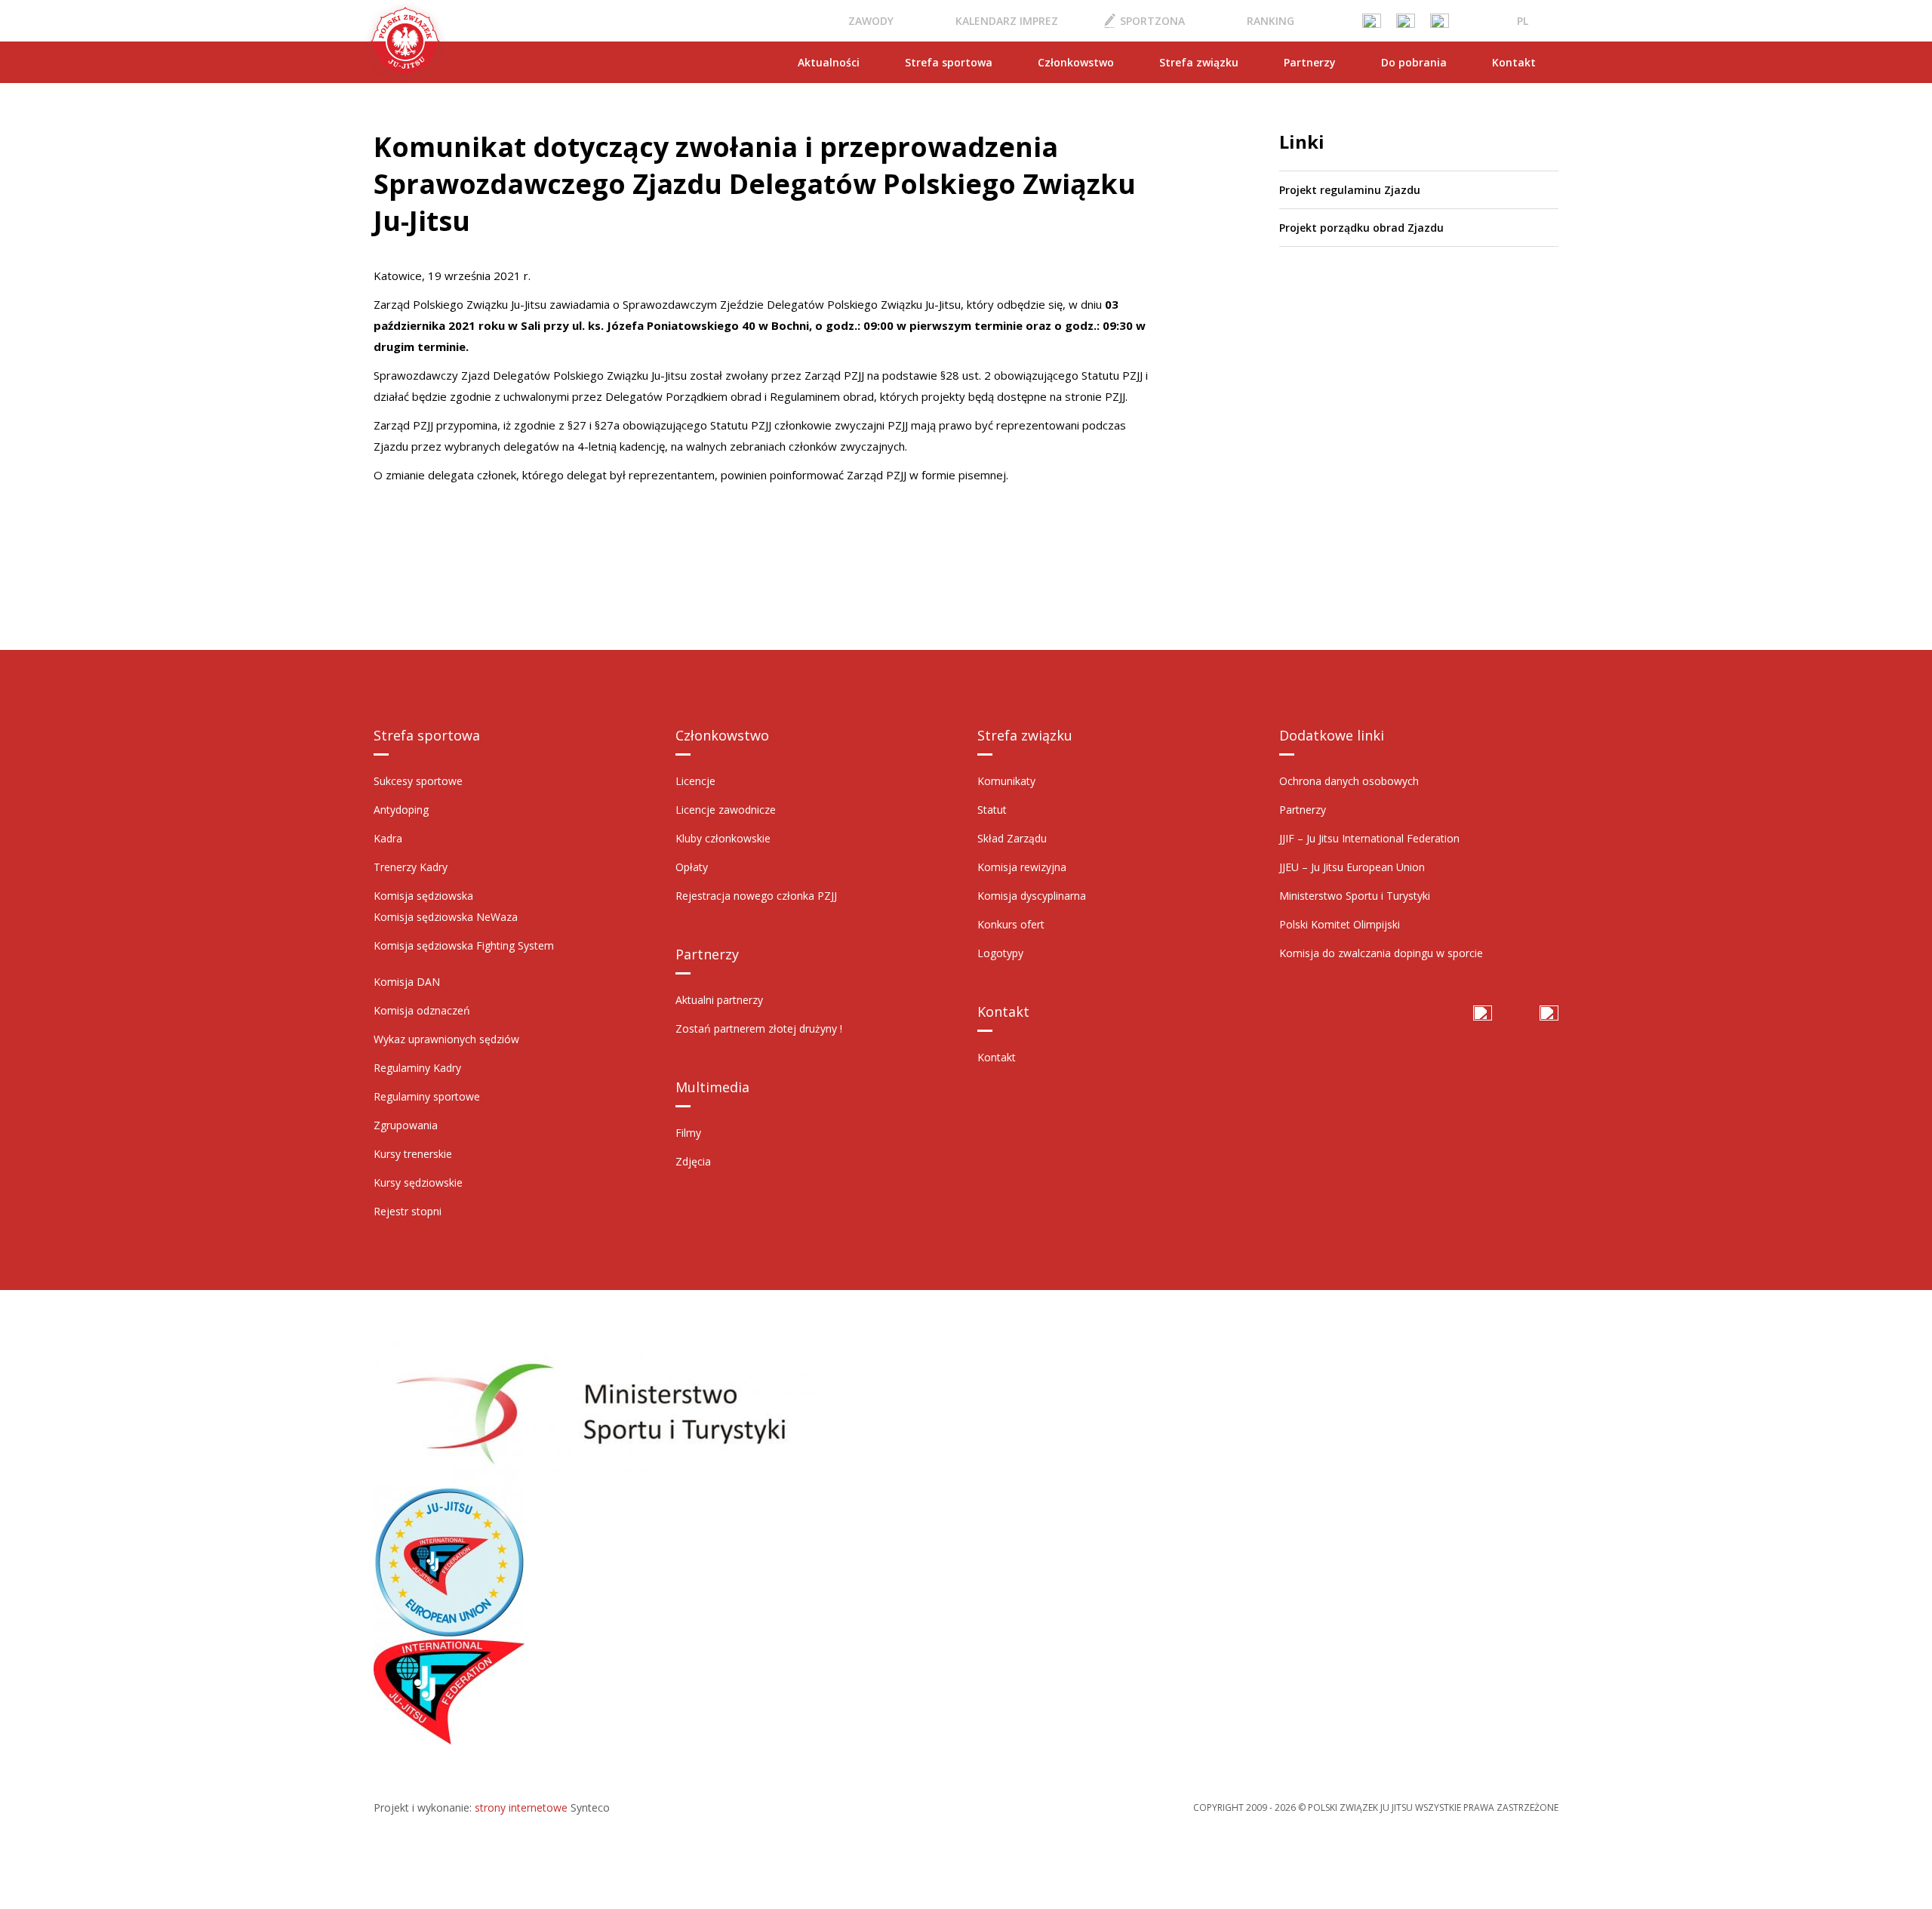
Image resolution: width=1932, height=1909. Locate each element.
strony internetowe (521, 1807)
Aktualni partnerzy (719, 1000)
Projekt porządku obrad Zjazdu (1361, 228)
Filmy (688, 1133)
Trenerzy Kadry (411, 867)
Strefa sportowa (949, 62)
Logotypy (1000, 953)
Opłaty (692, 867)
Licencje (695, 781)
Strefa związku (1199, 62)
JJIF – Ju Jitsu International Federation (1369, 838)
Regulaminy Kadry (417, 1068)
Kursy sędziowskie (418, 1182)
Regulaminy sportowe (427, 1096)
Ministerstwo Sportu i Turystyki (1355, 896)
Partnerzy (1310, 62)
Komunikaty (1006, 781)
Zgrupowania (406, 1125)
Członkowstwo (1076, 62)
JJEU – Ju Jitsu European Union (1352, 867)
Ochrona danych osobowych (1349, 781)
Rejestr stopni (408, 1211)
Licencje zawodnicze (726, 810)
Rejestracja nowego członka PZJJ (756, 896)
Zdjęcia (693, 1161)
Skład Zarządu (1012, 838)
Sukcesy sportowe (418, 781)
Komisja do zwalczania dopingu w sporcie (1381, 953)
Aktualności (829, 62)
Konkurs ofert (1011, 924)
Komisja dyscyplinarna (1032, 896)
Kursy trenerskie (413, 1154)
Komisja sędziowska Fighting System (464, 945)
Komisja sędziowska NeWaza (446, 917)
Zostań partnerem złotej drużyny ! (759, 1028)
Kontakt (1514, 62)
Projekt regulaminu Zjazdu (1350, 190)
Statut (992, 810)
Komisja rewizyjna (1022, 867)
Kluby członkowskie (723, 838)
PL (1523, 21)
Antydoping (401, 810)
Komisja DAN (407, 982)
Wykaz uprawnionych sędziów (446, 1039)
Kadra (388, 838)
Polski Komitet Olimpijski (1340, 924)
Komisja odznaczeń (422, 1010)
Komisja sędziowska (423, 896)
